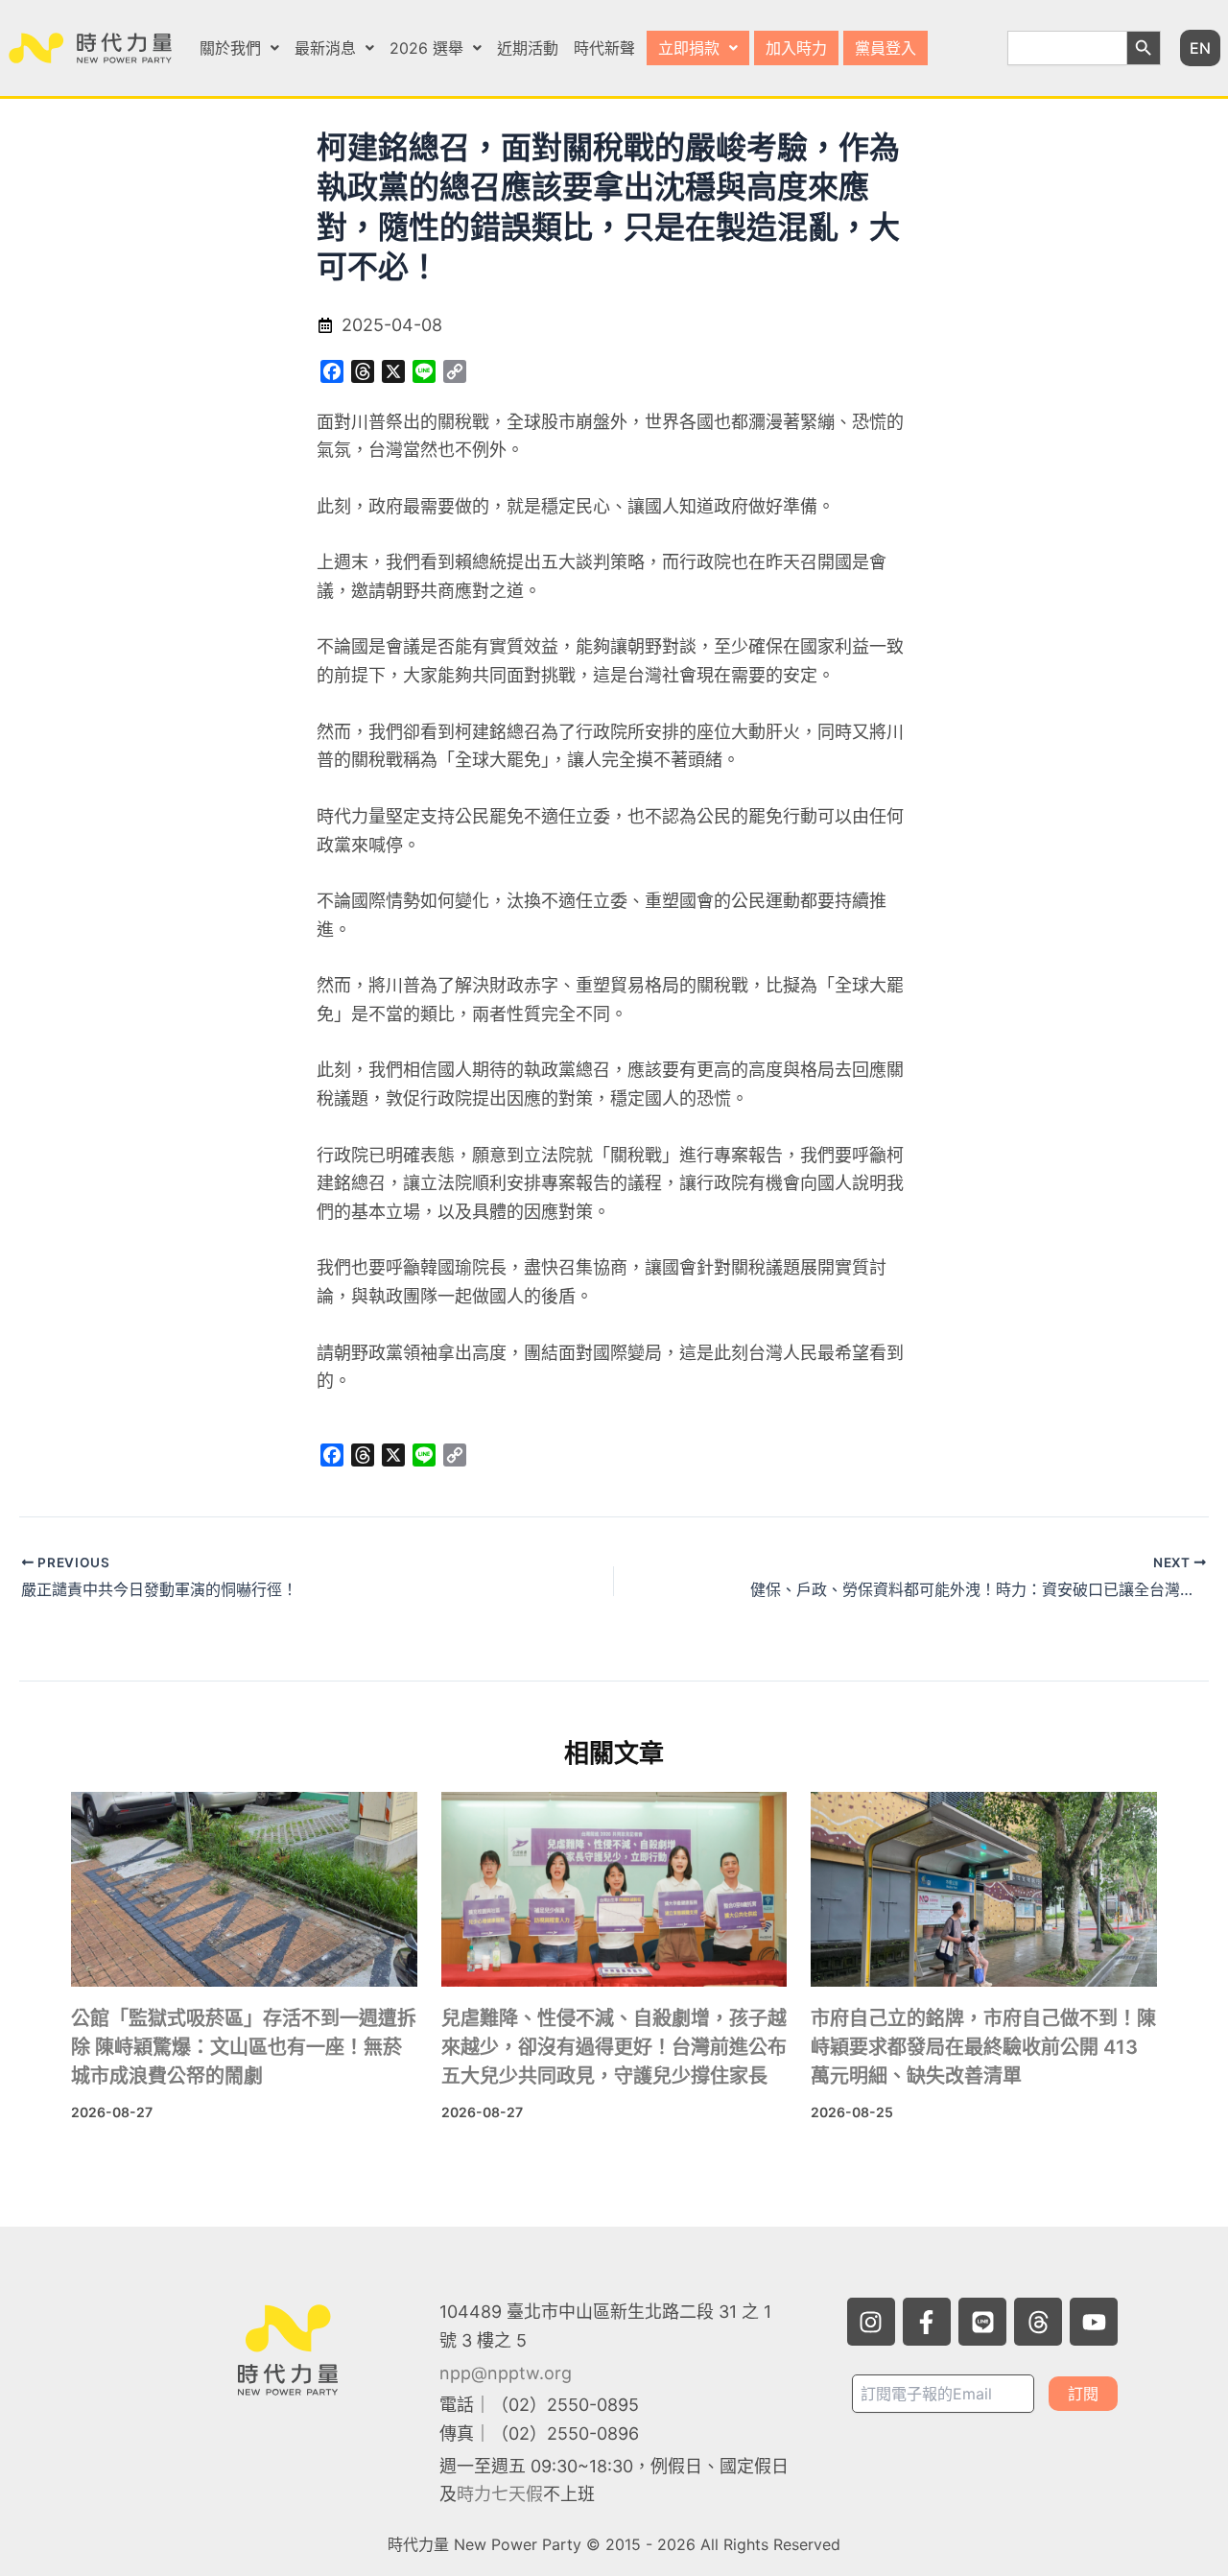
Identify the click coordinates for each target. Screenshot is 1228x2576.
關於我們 (230, 48)
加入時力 (796, 48)
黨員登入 (886, 48)
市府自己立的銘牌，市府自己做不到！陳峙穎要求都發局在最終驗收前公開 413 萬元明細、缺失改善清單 (983, 2047)
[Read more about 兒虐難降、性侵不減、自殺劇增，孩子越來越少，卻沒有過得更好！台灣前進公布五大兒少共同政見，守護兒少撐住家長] (614, 1889)
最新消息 (325, 48)
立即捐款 (689, 48)
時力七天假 (500, 2494)
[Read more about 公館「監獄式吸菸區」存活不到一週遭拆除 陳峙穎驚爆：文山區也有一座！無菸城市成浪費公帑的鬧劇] (244, 1889)
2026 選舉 (426, 48)
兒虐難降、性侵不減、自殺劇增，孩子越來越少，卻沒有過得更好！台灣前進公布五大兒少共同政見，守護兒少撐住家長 (614, 2047)
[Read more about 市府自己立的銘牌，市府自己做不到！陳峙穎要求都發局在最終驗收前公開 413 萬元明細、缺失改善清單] (984, 1889)
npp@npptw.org (506, 2373)
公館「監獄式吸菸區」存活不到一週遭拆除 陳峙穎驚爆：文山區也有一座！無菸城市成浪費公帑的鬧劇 (244, 2047)
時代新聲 (604, 48)
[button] (239, 48)
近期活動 (528, 48)
